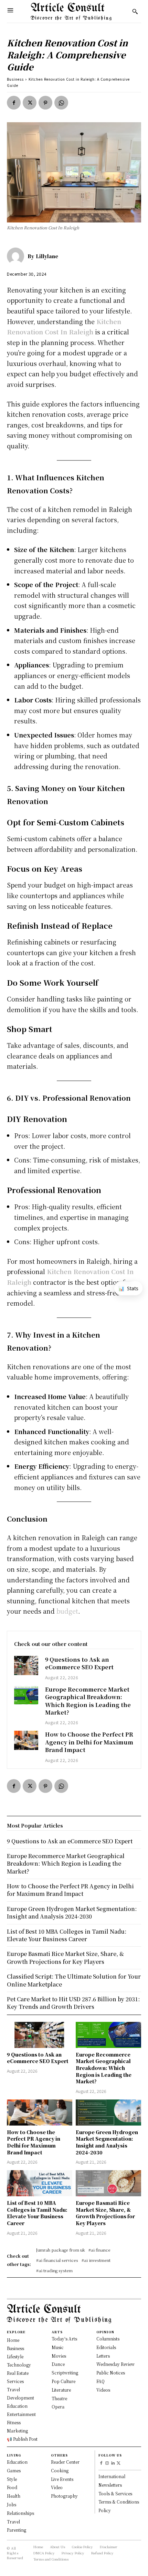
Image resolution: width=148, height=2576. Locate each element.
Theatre (59, 2398)
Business (15, 79)
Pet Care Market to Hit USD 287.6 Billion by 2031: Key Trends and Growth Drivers (73, 2003)
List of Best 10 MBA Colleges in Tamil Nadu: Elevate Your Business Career (37, 2213)
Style (12, 2479)
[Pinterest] (45, 103)
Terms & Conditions (119, 2502)
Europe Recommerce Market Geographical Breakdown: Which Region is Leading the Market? (88, 1701)
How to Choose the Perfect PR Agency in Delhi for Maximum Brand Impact (89, 1742)
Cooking (60, 2470)
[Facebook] (14, 103)
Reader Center (65, 2462)
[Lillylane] (17, 256)
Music (58, 2347)
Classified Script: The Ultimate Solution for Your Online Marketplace (74, 1980)
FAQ (101, 2381)
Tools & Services (115, 2493)
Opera (58, 2407)
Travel (13, 2522)
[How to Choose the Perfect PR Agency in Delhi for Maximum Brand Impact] (26, 1740)
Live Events (62, 2479)
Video (57, 2487)
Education (17, 2462)
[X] (30, 103)
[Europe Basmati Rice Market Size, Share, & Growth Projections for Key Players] (108, 2183)
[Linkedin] (113, 2464)
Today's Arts (64, 2339)
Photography (64, 2496)
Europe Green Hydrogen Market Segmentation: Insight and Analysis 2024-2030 (107, 2142)
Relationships (20, 2513)
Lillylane (47, 256)
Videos (103, 2390)
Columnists (108, 2339)
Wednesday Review (115, 2364)
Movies (59, 2356)
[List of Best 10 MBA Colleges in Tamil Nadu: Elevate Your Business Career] (40, 2183)
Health (14, 2496)
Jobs (12, 2504)
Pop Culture (64, 2381)
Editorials (106, 2347)
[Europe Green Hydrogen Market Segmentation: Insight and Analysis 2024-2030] (108, 2113)
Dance (58, 2364)
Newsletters (110, 2485)
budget (67, 1611)
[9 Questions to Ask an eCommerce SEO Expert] (26, 1665)
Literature (61, 2390)
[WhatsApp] (61, 103)
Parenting (17, 2530)
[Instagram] (107, 2464)
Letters (103, 2356)
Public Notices (111, 2373)
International (112, 2476)
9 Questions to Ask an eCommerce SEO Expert (79, 1663)
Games (14, 2470)
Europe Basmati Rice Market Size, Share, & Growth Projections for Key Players (105, 2213)
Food (12, 2487)
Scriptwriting (65, 2373)
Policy (105, 2510)
